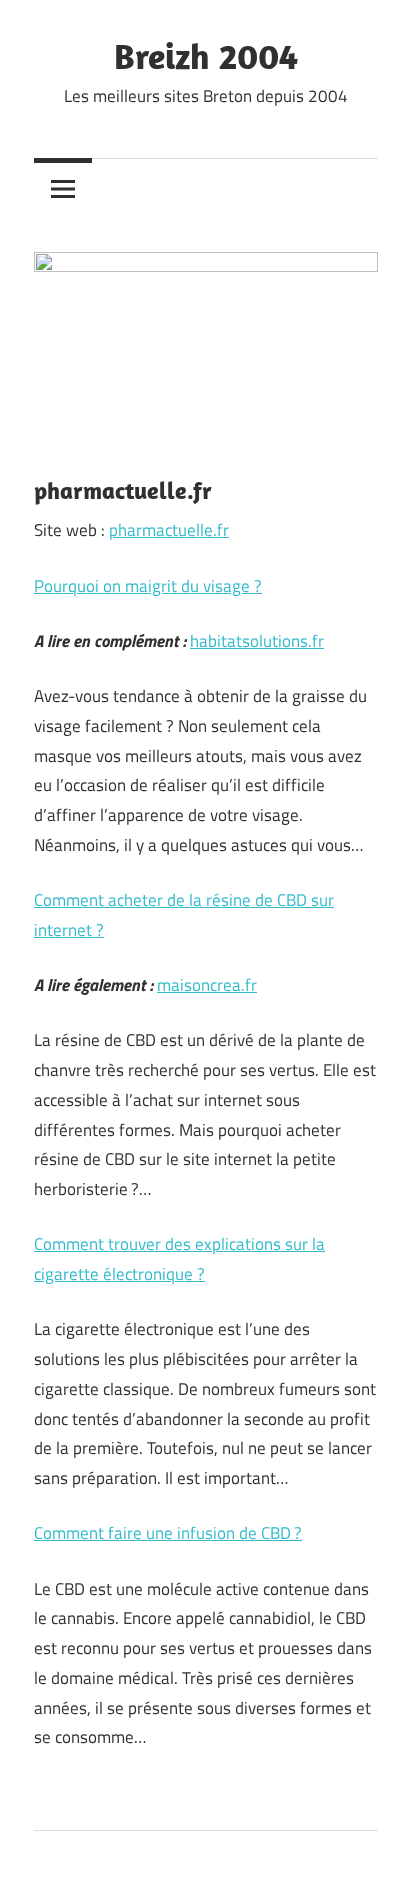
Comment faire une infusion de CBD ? (168, 1533)
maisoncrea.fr (207, 985)
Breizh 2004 (206, 55)
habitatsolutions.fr (257, 641)
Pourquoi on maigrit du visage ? (148, 586)
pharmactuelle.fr (169, 530)
